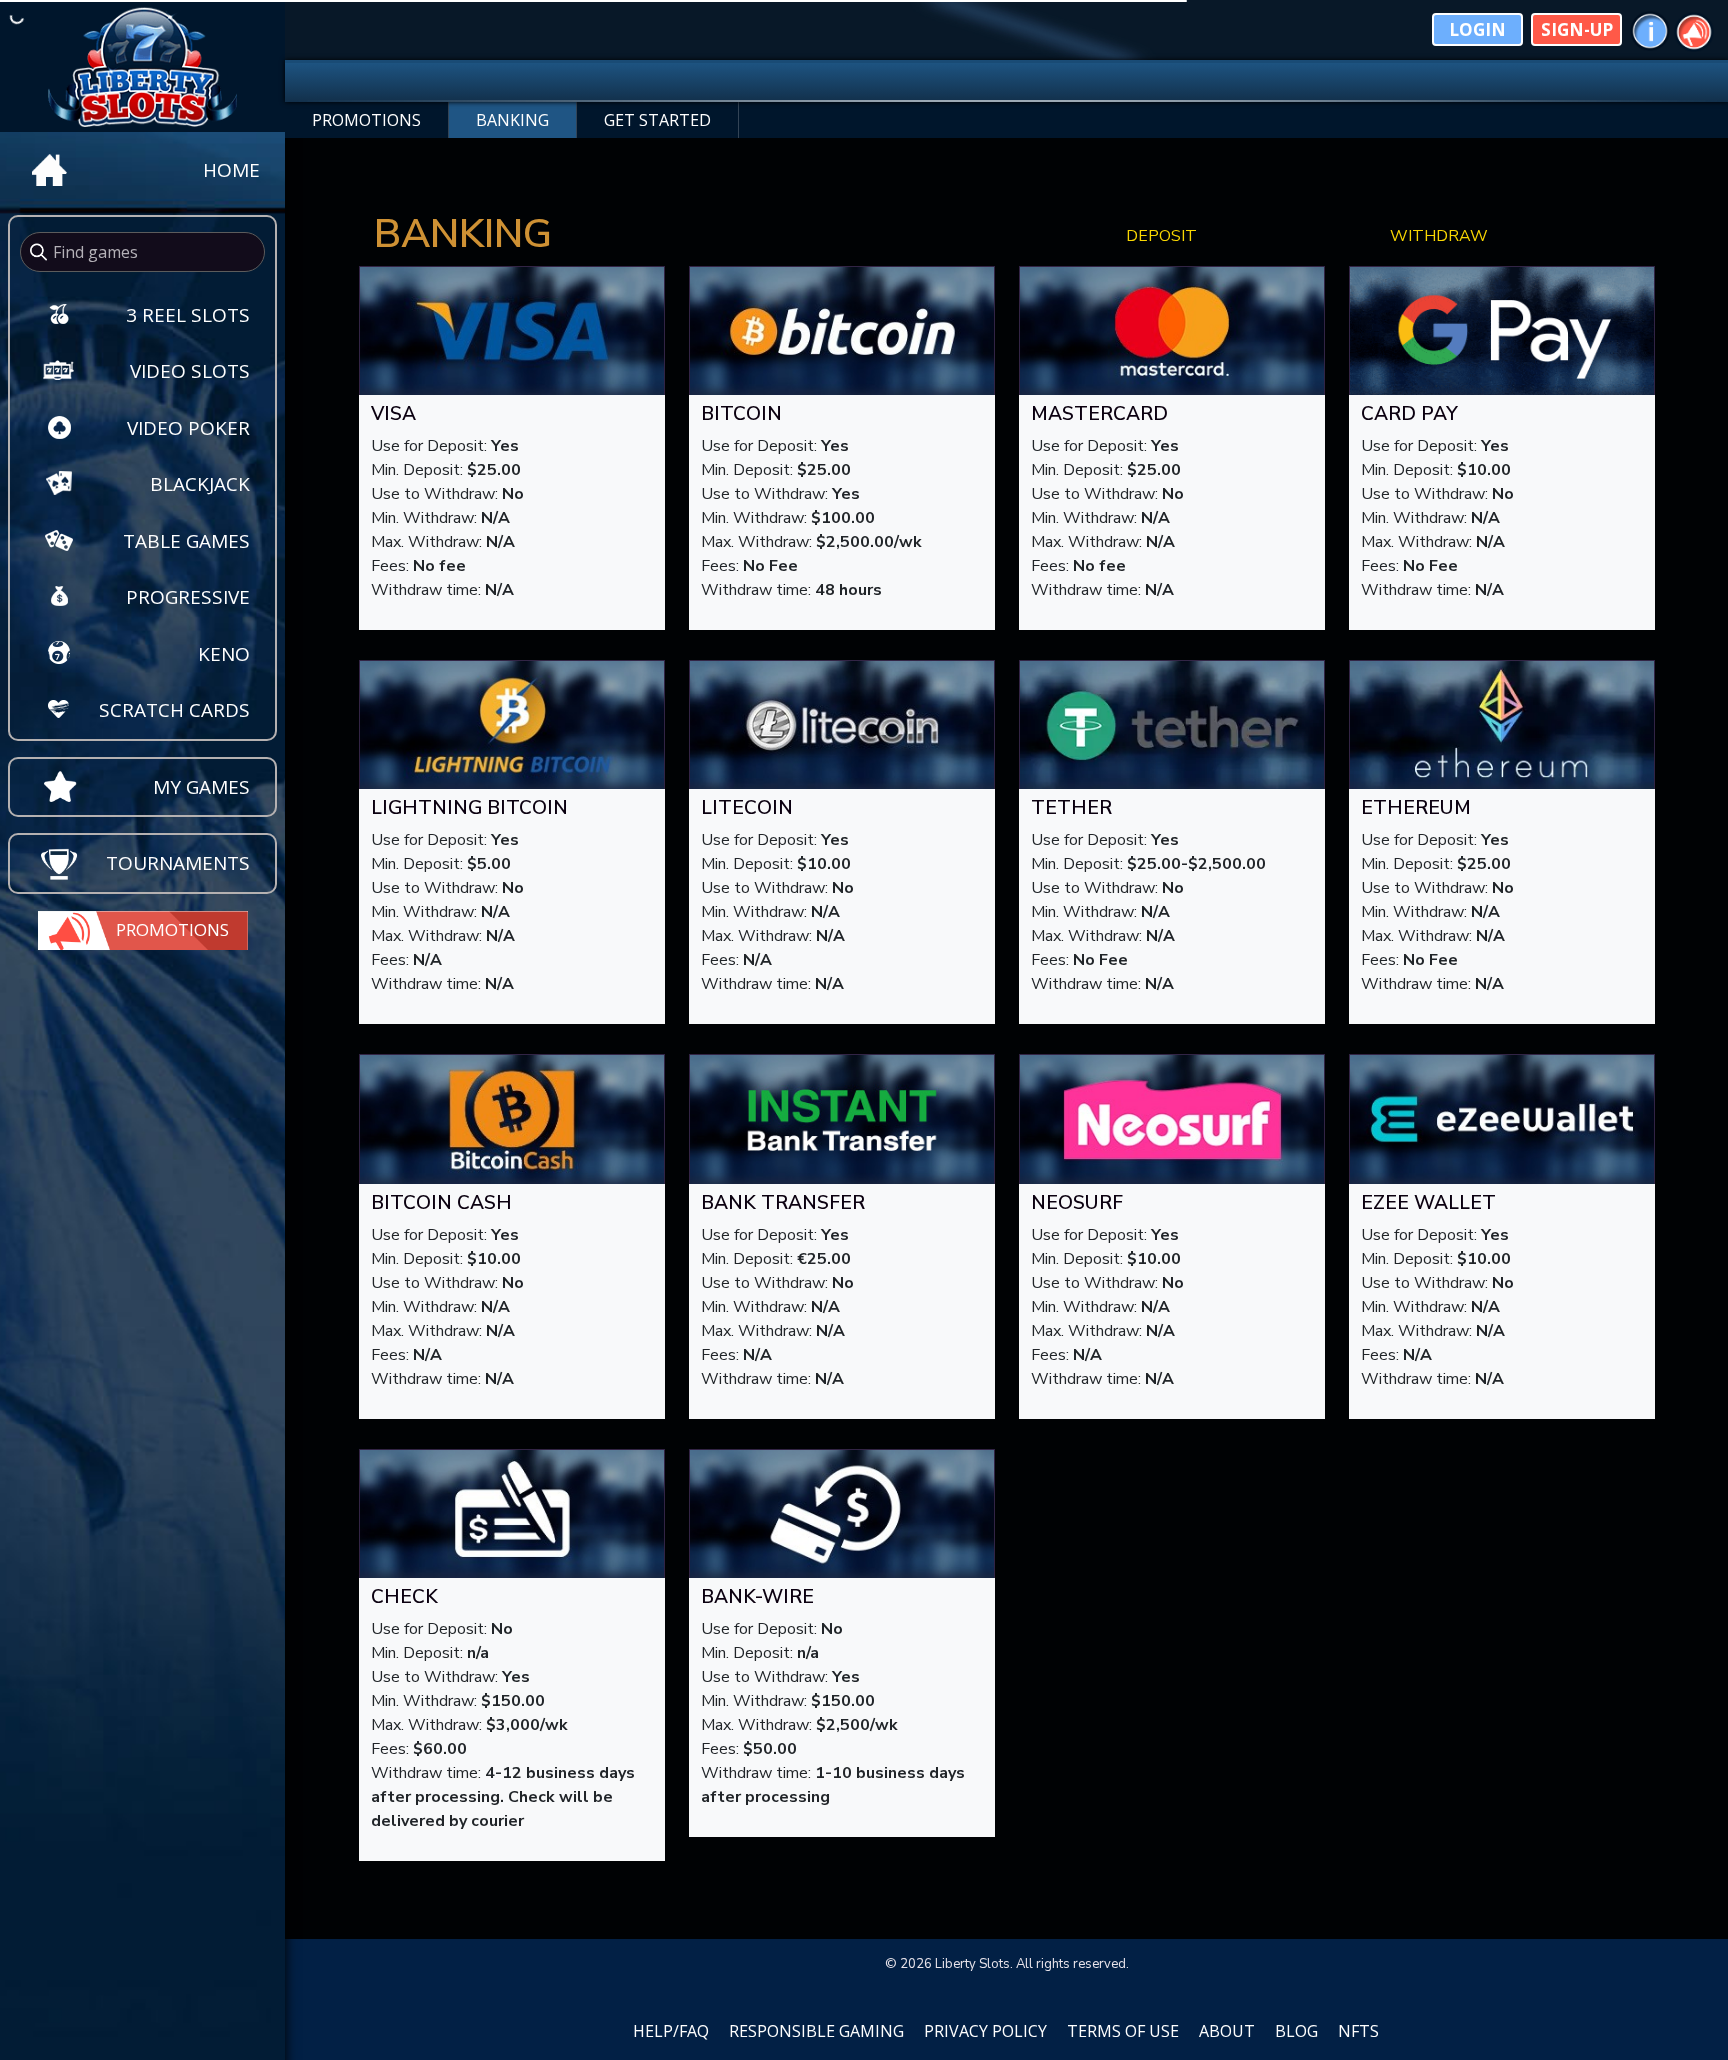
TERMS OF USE (1123, 2031)
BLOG (1296, 2031)
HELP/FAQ (671, 2031)
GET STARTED (657, 120)
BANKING (512, 120)
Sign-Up (1577, 29)
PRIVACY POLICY (985, 2031)
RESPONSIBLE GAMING (816, 2031)
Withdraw (1439, 236)
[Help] (1650, 29)
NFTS (1358, 2031)
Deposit (1161, 236)
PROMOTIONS (366, 120)
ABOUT (1227, 2031)
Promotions (172, 929)
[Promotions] (1694, 29)
